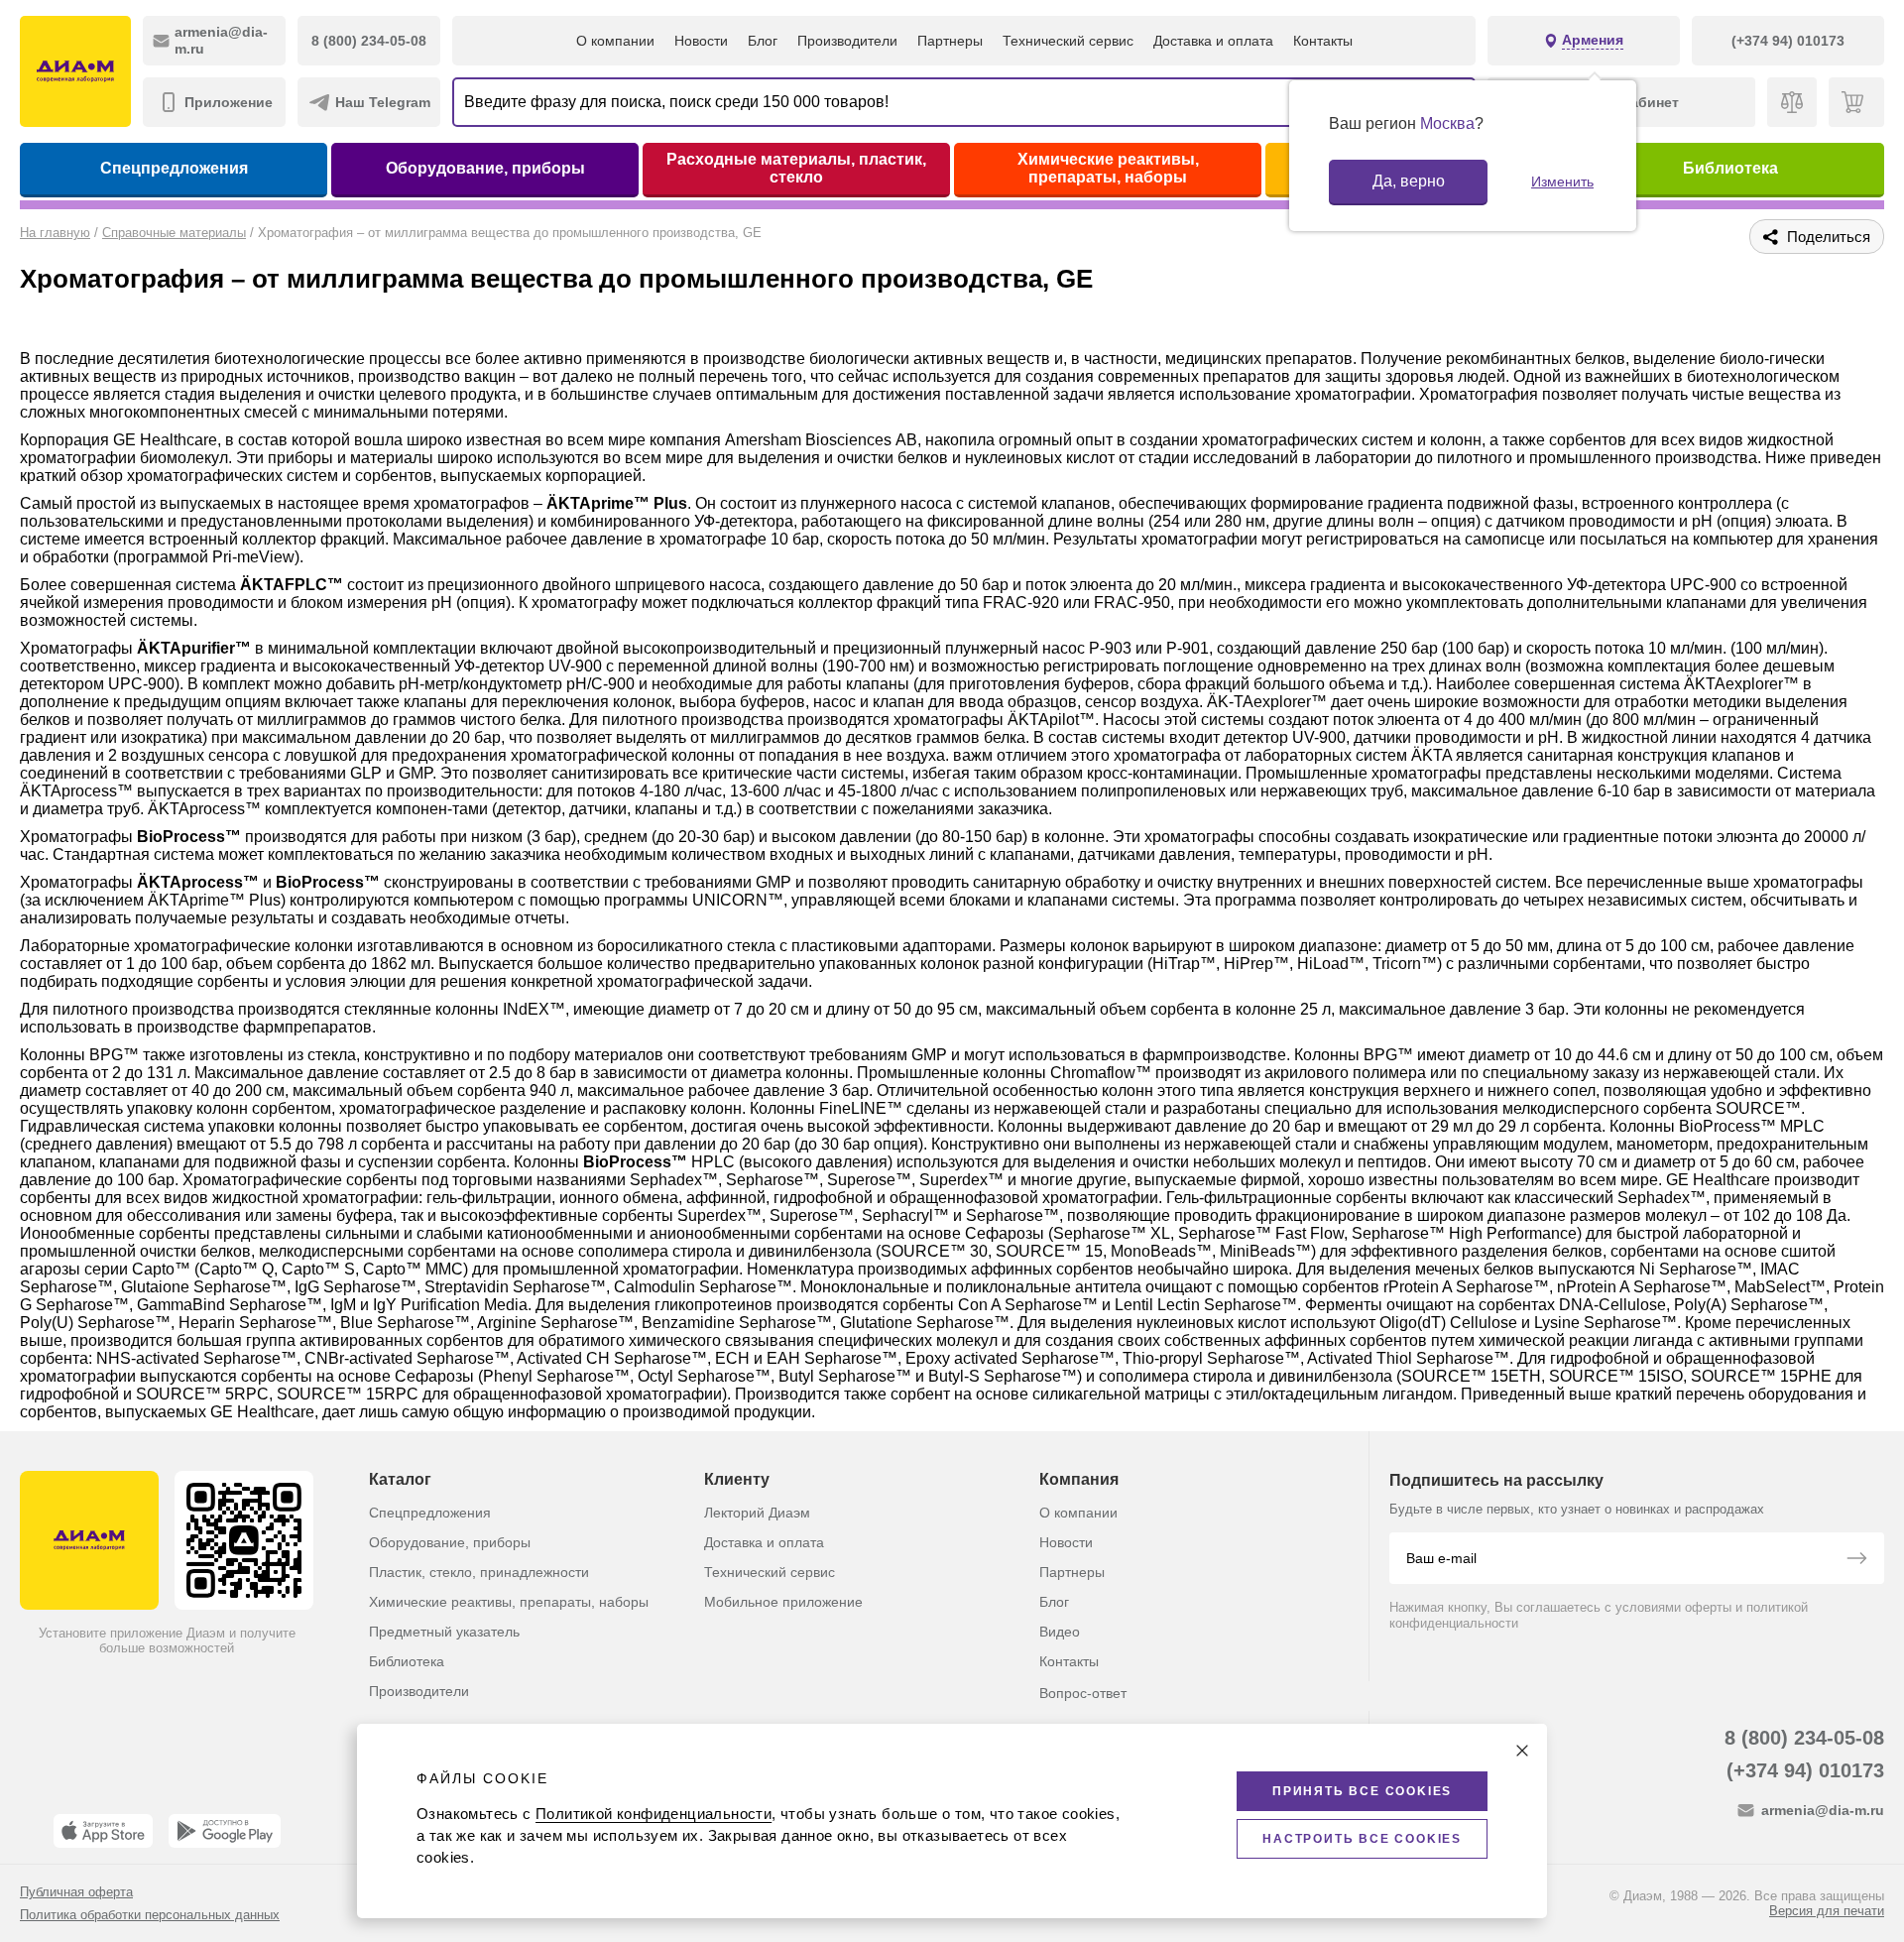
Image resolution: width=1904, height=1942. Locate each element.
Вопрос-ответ (1083, 1693)
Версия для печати (1827, 1911)
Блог (763, 41)
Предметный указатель (444, 1632)
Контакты (1323, 41)
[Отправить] (1856, 1560)
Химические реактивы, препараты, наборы (1108, 168)
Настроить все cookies (1362, 1839)
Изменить (1562, 182)
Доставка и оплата (1213, 41)
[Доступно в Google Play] (225, 1831)
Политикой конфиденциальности (654, 1814)
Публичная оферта (76, 1892)
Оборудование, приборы (485, 168)
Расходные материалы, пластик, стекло (796, 168)
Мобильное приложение (783, 1602)
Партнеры (950, 41)
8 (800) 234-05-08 (1804, 1738)
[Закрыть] (1522, 1751)
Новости (701, 41)
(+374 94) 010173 (1805, 1770)
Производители (847, 41)
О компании (615, 41)
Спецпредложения (174, 168)
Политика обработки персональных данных (150, 1915)
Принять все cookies (1362, 1791)
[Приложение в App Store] (103, 1831)
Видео (1060, 1632)
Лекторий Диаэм (757, 1513)
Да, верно (1409, 181)
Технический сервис (1068, 41)
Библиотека (1730, 168)
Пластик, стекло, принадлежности (479, 1572)
